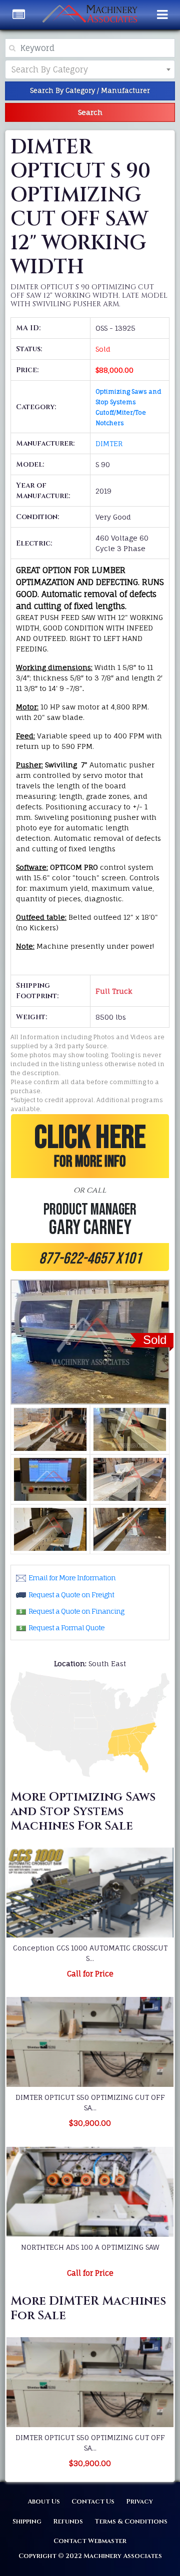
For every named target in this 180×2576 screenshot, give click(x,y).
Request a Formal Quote (66, 1627)
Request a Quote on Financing (76, 1611)
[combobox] (90, 69)
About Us (44, 2502)
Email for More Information (72, 1578)
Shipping (27, 2522)
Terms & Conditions (131, 2522)
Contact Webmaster (90, 2541)
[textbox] (58, 69)
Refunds (68, 2522)
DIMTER (109, 443)
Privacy (139, 2502)
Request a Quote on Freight (71, 1595)
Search (90, 112)
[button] (90, 1193)
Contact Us (93, 2502)
